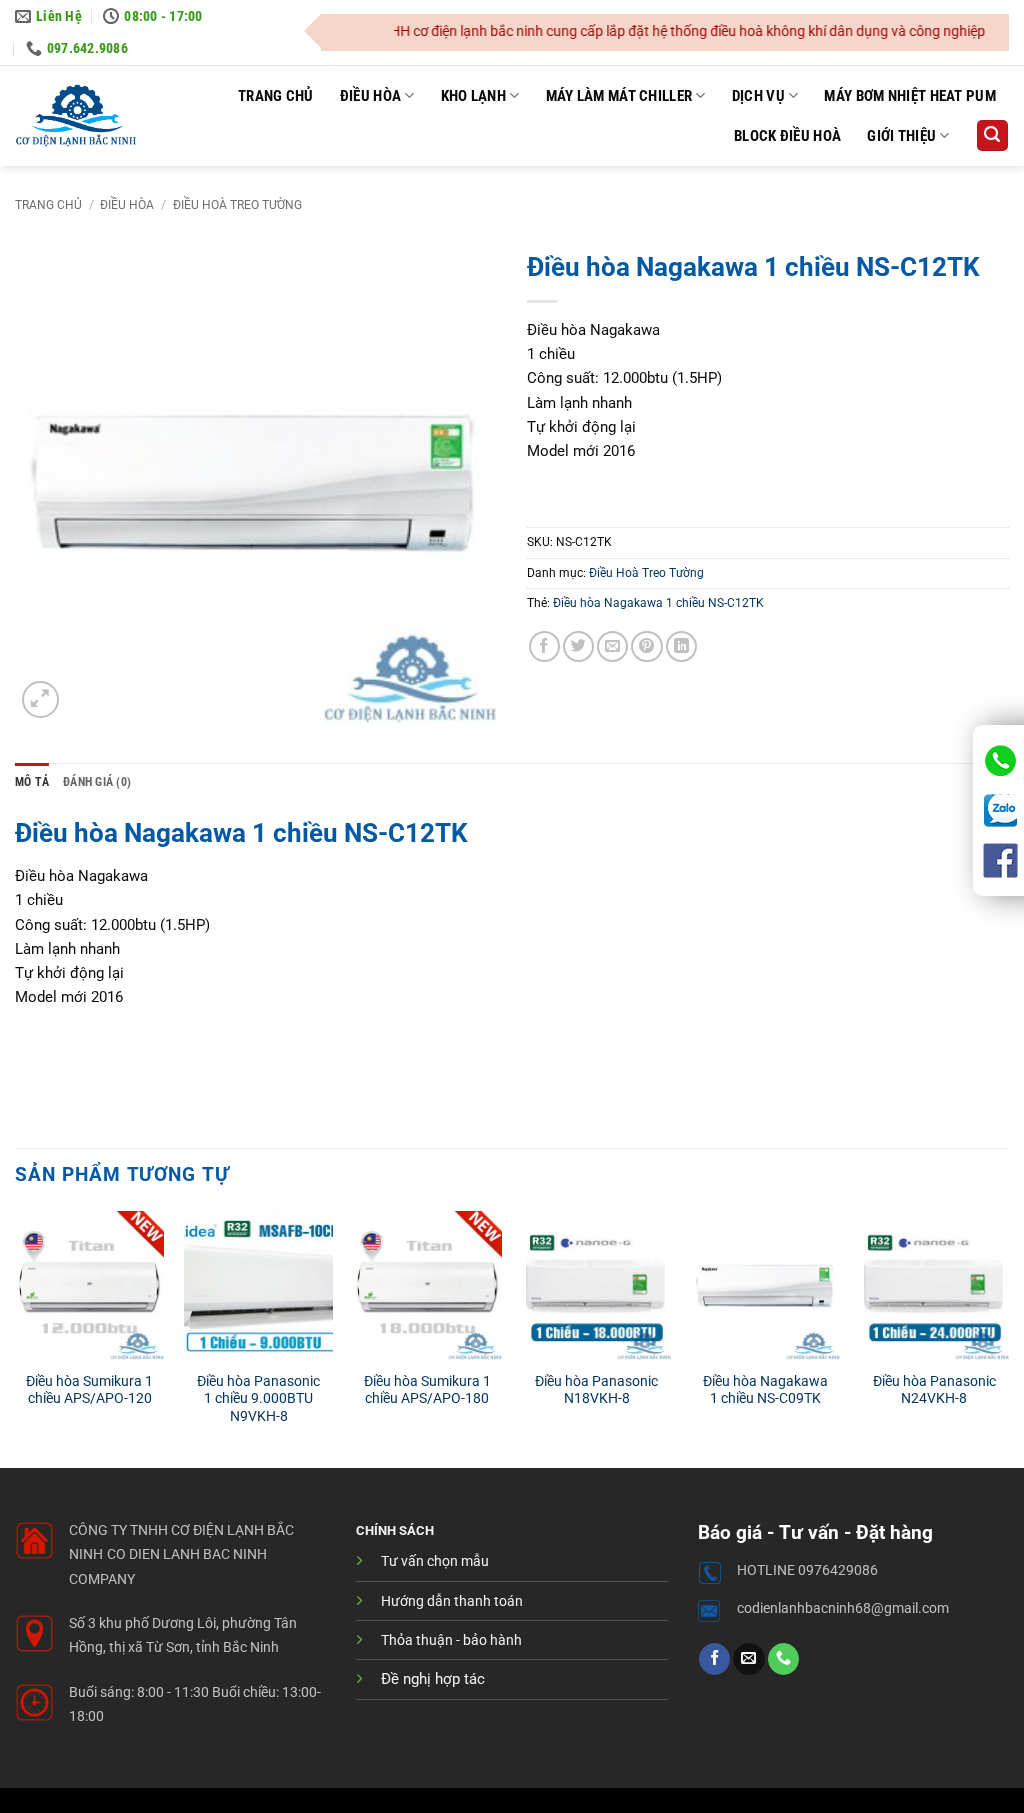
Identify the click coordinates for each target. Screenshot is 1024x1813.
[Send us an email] (748, 1659)
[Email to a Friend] (612, 646)
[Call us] (783, 1659)
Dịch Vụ (758, 96)
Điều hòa (370, 96)
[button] (992, 135)
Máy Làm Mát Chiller (619, 96)
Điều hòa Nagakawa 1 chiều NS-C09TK (765, 1390)
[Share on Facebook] (544, 646)
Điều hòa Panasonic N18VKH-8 (596, 1390)
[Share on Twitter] (578, 646)
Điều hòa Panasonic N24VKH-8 (934, 1390)
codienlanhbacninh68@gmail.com (843, 1608)
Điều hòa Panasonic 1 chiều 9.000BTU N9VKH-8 (258, 1399)
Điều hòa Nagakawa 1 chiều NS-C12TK (658, 603)
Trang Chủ (276, 96)
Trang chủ (48, 205)
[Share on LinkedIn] (681, 646)
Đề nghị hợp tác (433, 1679)
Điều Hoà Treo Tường (237, 205)
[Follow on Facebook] (714, 1659)
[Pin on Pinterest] (646, 646)
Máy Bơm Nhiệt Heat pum (910, 96)
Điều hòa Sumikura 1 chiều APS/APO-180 (427, 1390)
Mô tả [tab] (32, 782)
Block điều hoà (787, 136)
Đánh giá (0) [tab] (97, 782)
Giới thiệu (901, 136)
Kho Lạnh (473, 96)
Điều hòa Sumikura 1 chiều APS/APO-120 (89, 1390)
